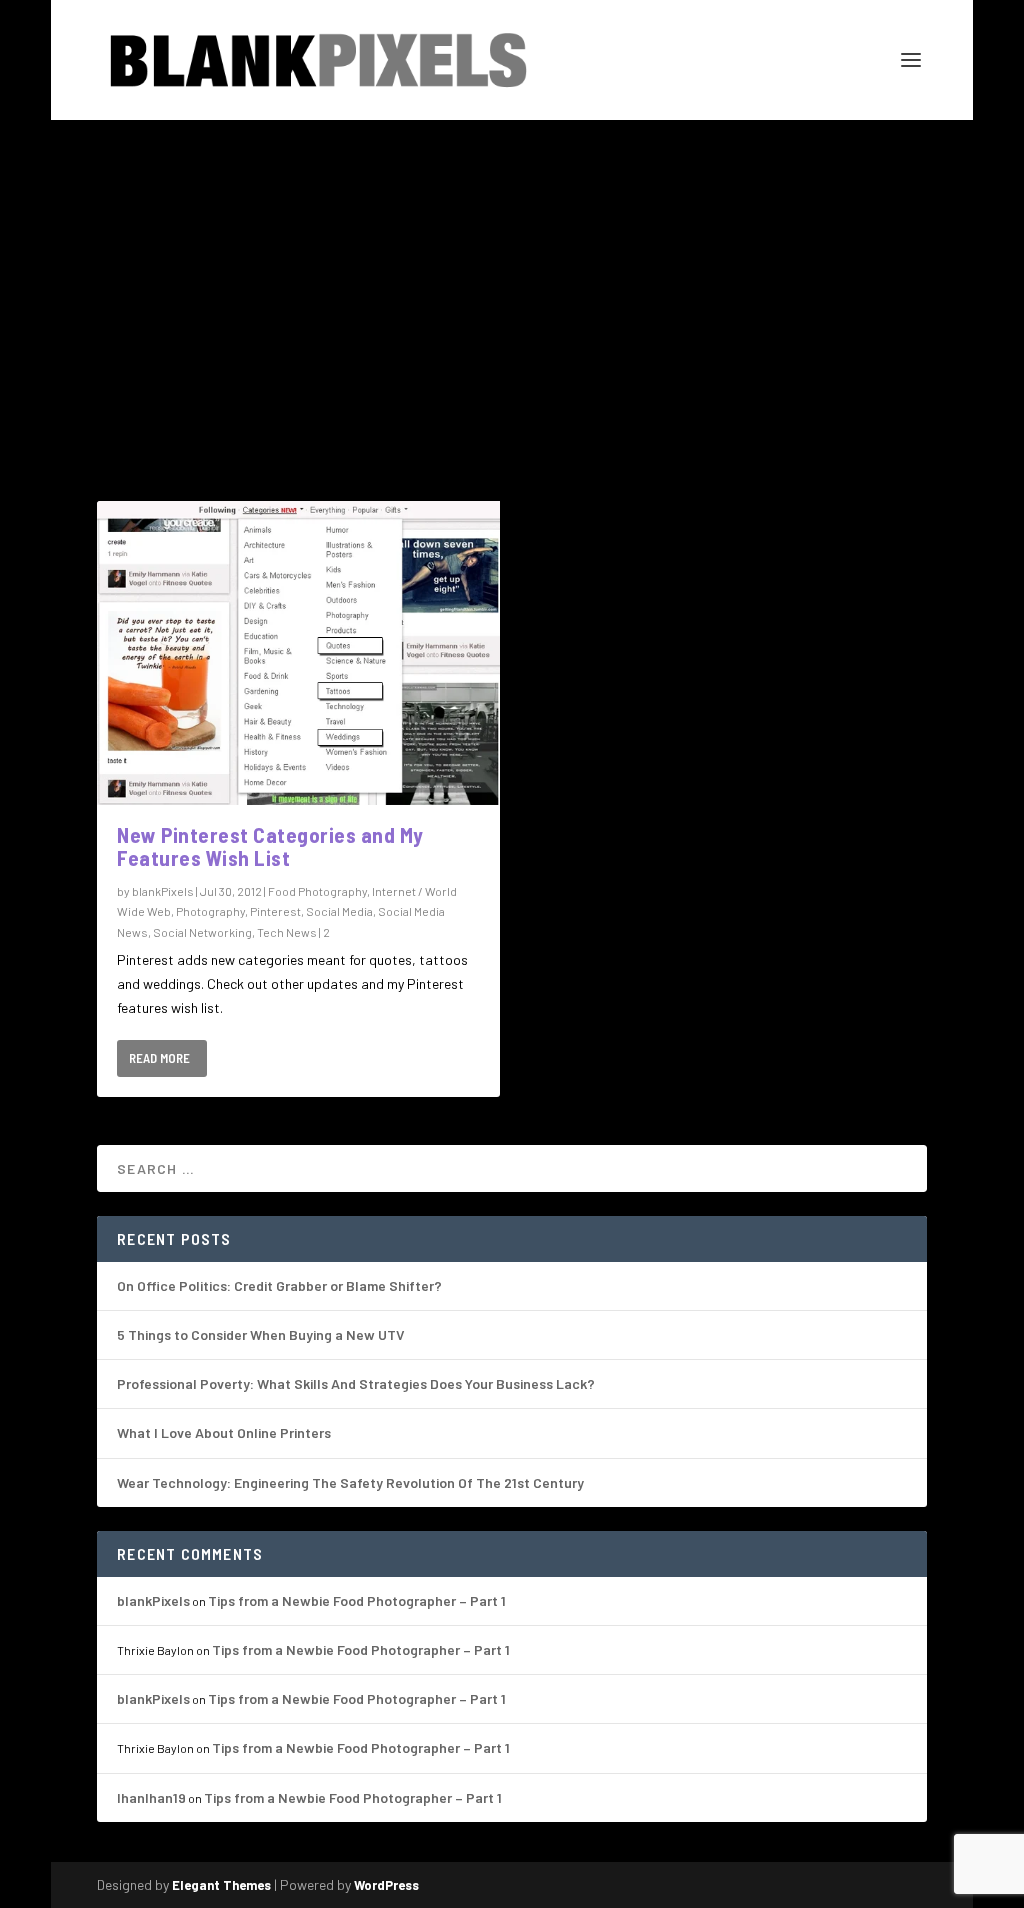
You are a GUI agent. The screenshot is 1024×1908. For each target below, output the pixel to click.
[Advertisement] (512, 270)
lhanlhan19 (151, 1797)
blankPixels (163, 891)
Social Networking (202, 932)
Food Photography (317, 891)
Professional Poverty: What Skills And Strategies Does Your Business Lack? (356, 1383)
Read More (159, 1058)
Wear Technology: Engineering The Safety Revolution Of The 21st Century (350, 1482)
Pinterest (275, 911)
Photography (210, 911)
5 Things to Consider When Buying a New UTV (261, 1334)
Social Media (339, 911)
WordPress (386, 1885)
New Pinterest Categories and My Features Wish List (270, 846)
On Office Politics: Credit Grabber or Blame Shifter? (279, 1285)
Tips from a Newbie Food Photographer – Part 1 (357, 1600)
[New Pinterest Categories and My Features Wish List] (298, 653)
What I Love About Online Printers (224, 1432)
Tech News (287, 932)
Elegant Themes (221, 1885)
